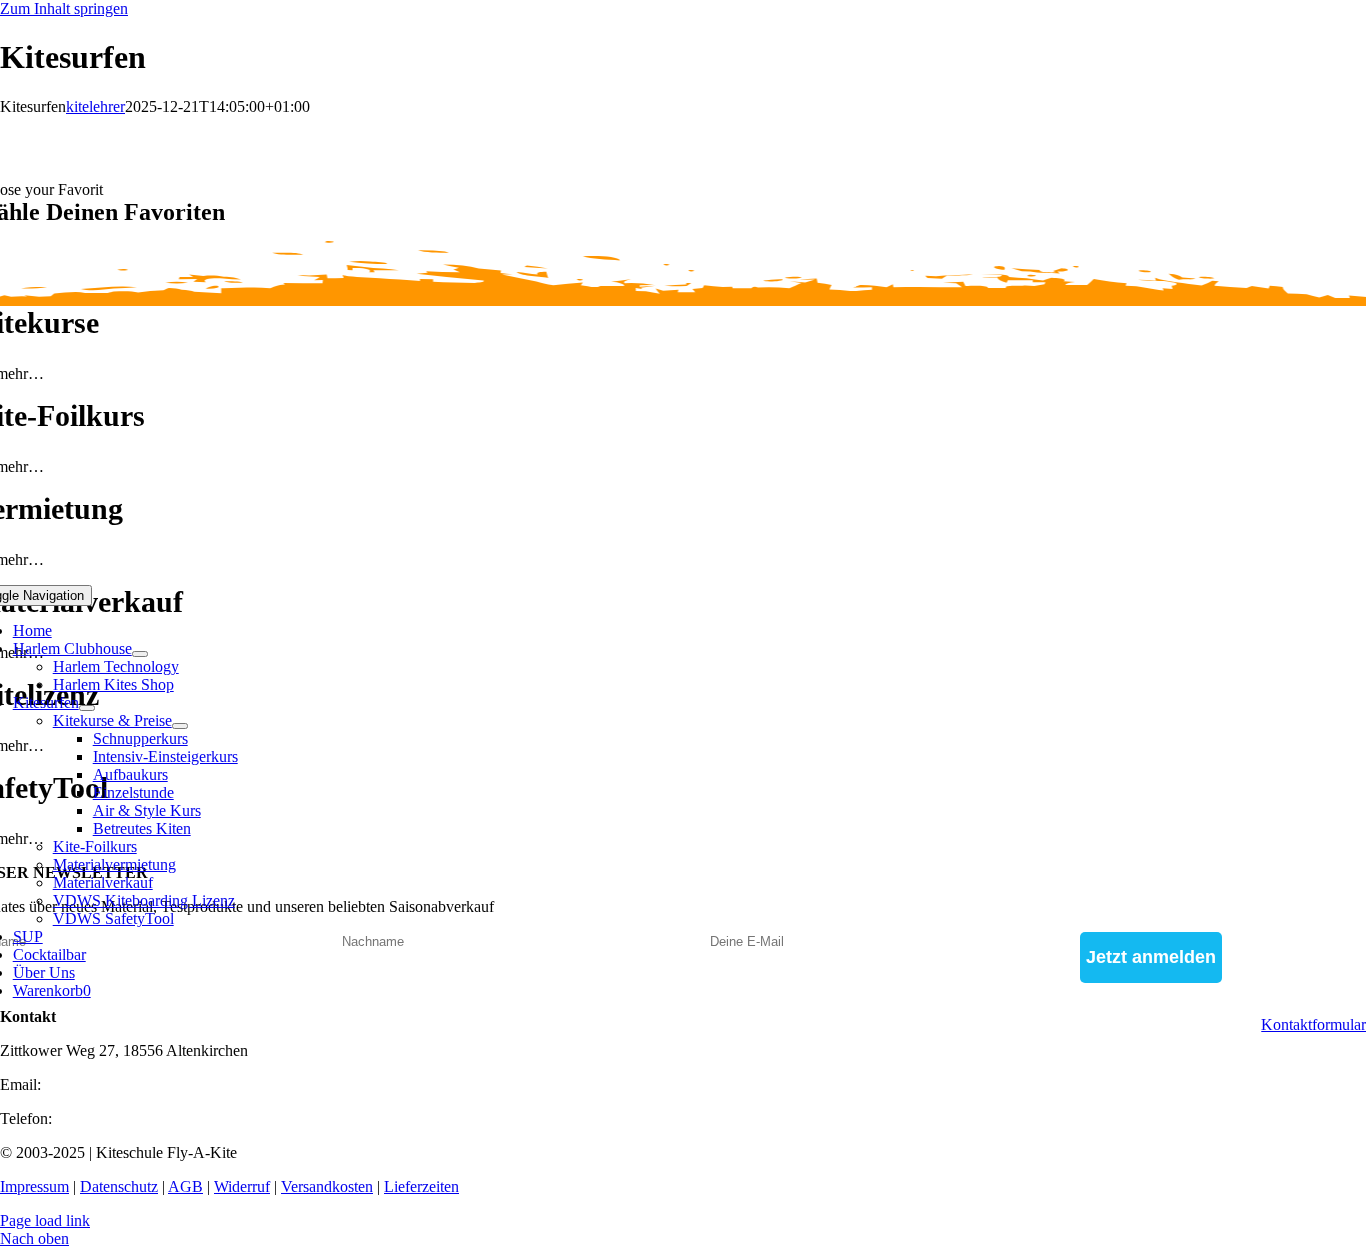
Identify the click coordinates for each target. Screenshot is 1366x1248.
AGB (185, 1186)
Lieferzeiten (421, 1186)
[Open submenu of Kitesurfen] (87, 708)
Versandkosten (327, 1186)
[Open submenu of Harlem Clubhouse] (140, 654)
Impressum (34, 1186)
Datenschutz (119, 1186)
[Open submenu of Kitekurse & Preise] (180, 726)
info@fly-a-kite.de (103, 1084)
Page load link (45, 1220)
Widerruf (242, 1186)
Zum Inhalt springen (64, 8)
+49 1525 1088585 (116, 1118)
